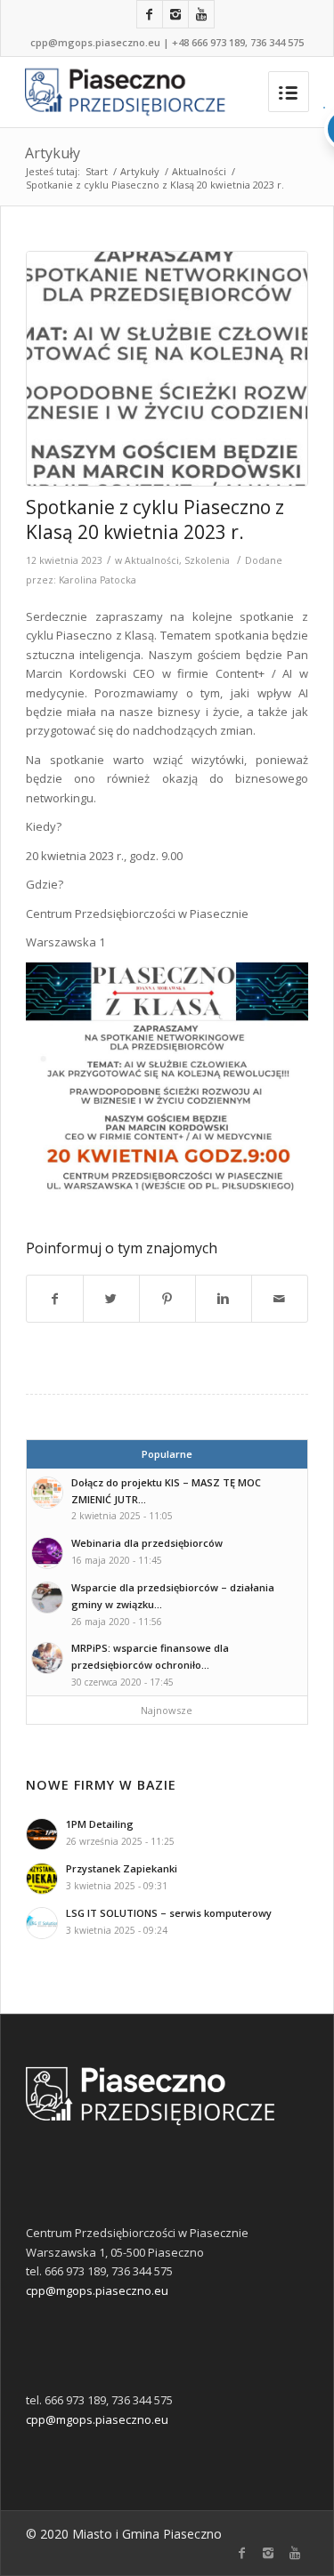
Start (97, 171)
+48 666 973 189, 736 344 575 (238, 42)
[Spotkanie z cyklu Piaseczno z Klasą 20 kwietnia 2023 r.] (167, 369)
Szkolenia (207, 560)
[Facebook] (150, 14)
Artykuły (53, 153)
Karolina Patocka (98, 580)
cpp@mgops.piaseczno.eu (95, 42)
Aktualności (199, 171)
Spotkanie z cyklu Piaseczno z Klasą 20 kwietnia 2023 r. (155, 519)
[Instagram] (175, 14)
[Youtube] (201, 14)
